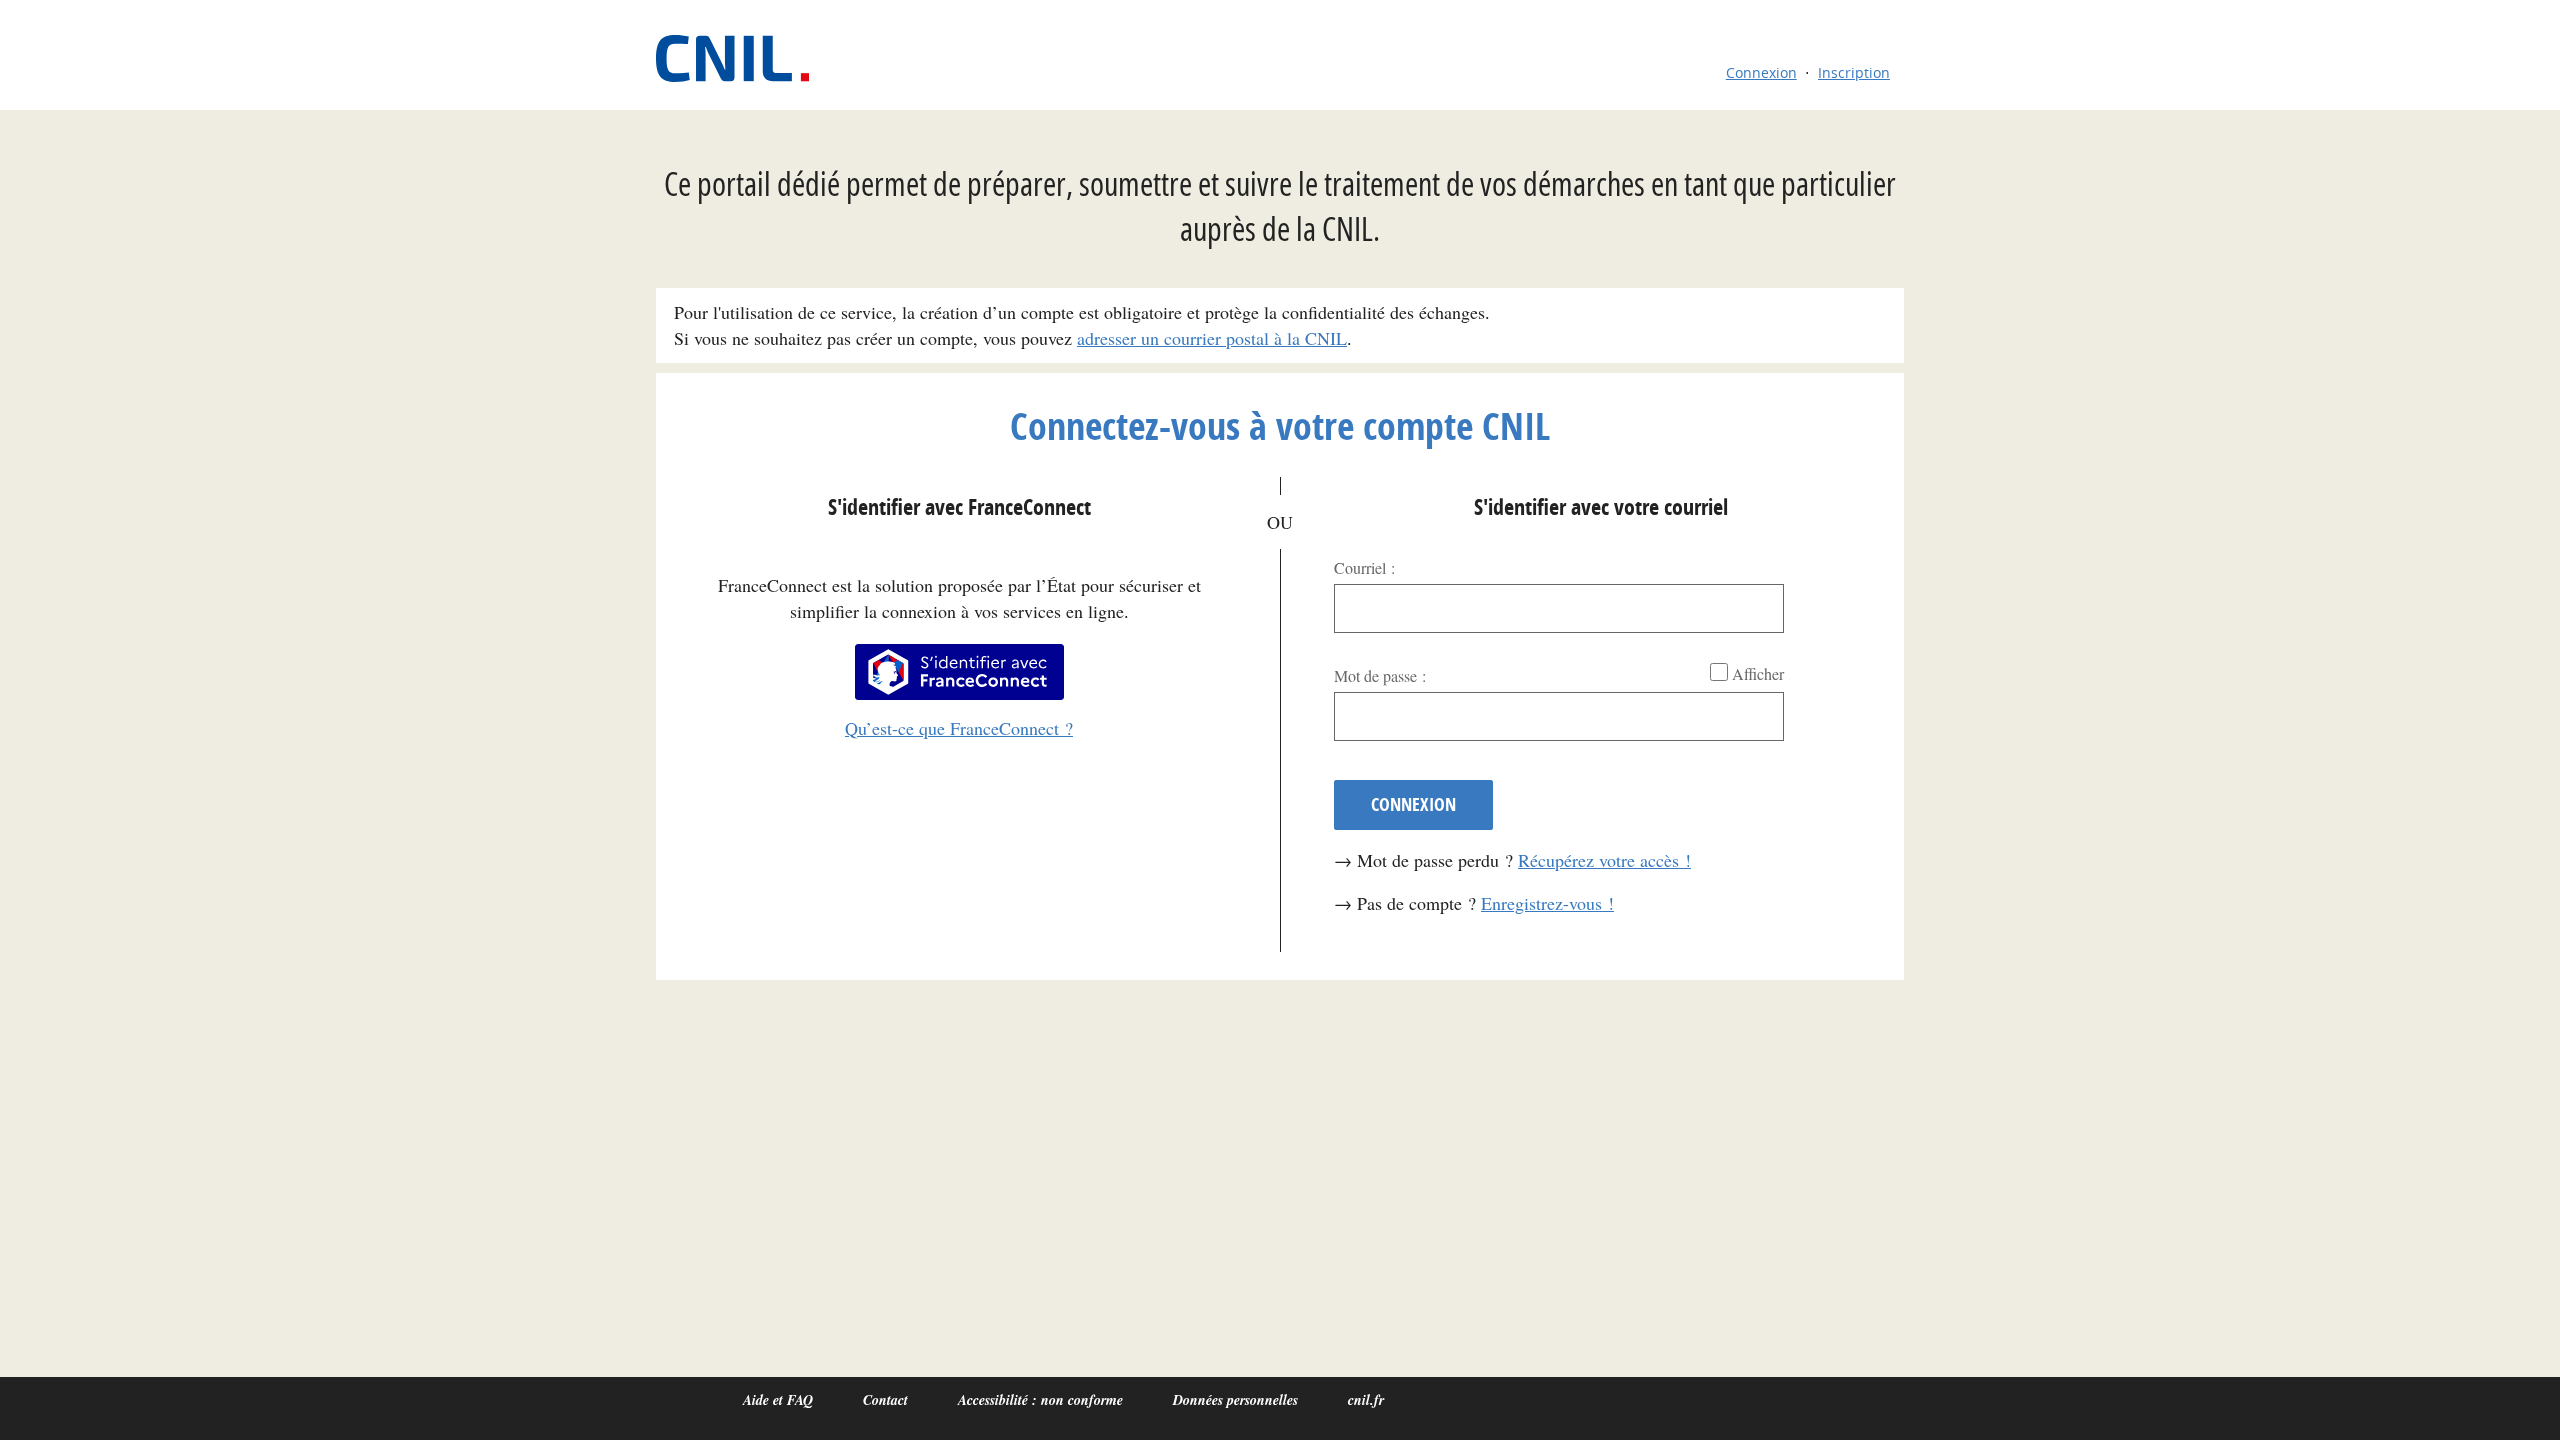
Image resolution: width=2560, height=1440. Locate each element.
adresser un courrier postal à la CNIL (1212, 338)
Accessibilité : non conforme (1040, 1400)
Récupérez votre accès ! (1604, 860)
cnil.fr (1366, 1400)
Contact (885, 1400)
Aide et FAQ (778, 1400)
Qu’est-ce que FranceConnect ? (959, 728)
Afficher (1758, 673)
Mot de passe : (1380, 675)
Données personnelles (1235, 1400)
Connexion (1761, 72)
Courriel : (1364, 567)
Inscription (1854, 72)
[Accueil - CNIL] (742, 58)
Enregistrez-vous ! (1547, 903)
